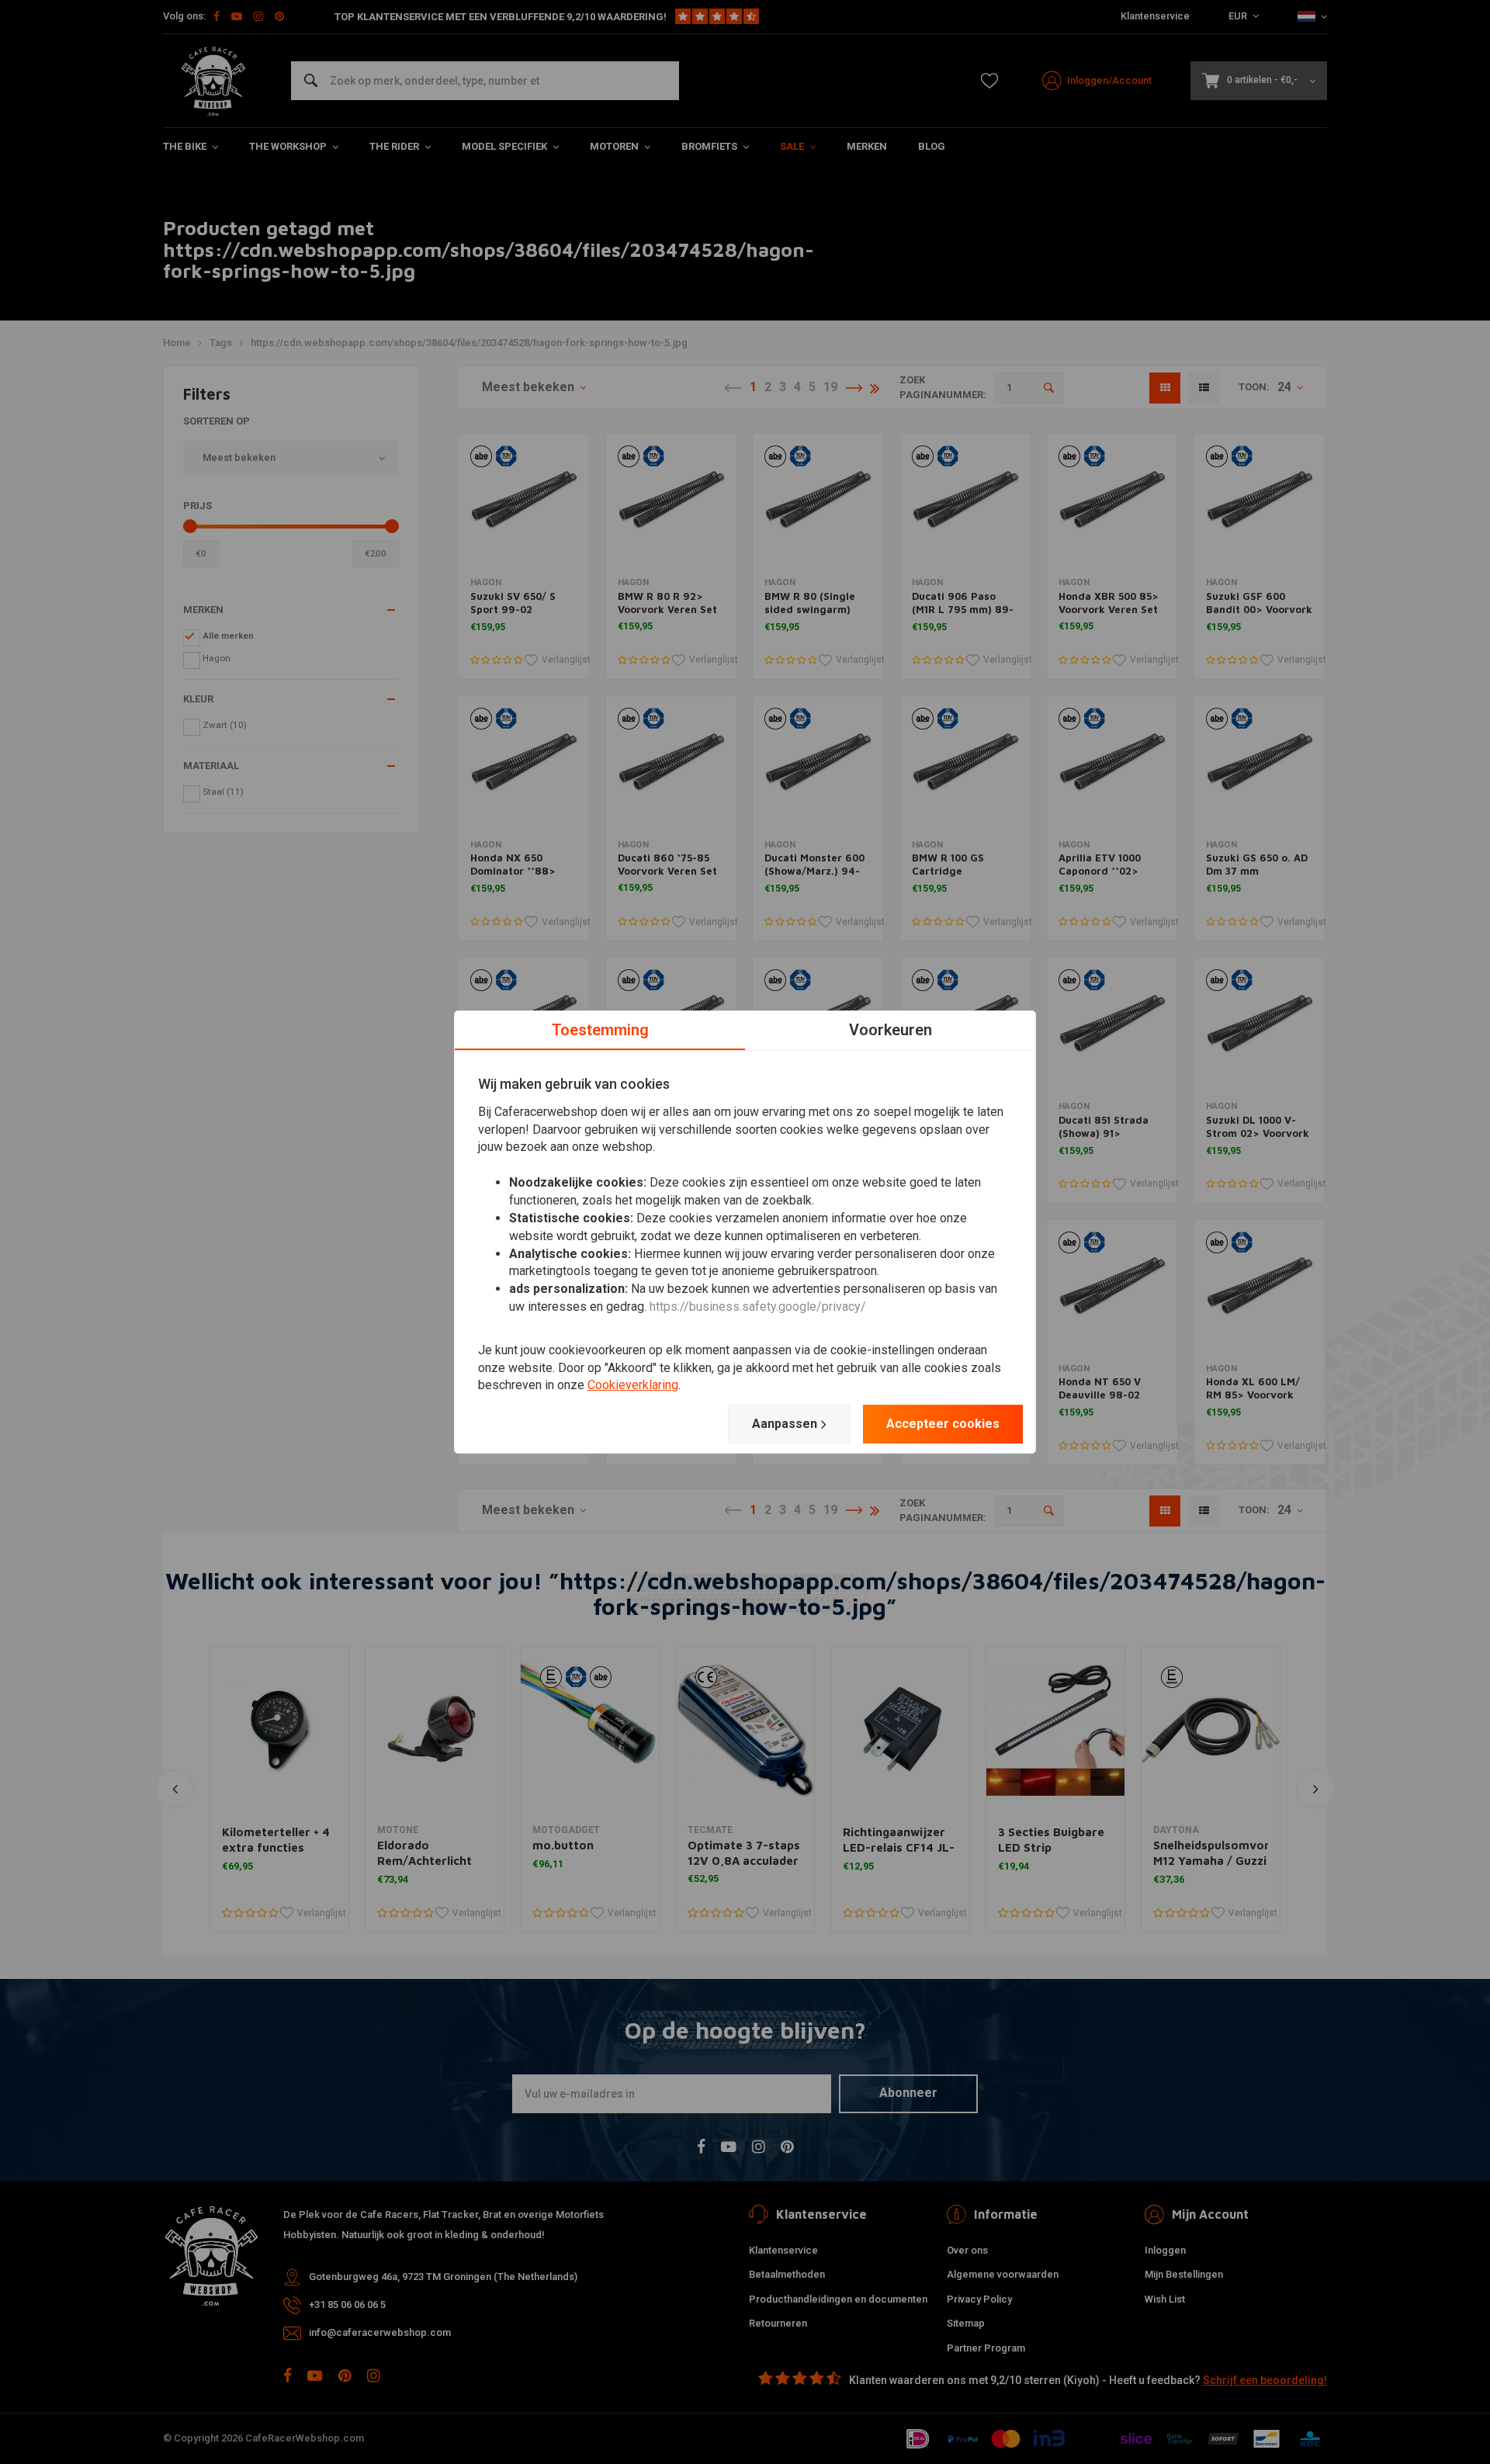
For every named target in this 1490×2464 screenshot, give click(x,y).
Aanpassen (785, 1424)
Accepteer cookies (943, 1424)
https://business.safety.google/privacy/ (758, 1307)
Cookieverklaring (633, 1386)
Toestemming (600, 1030)
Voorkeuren (891, 1030)
